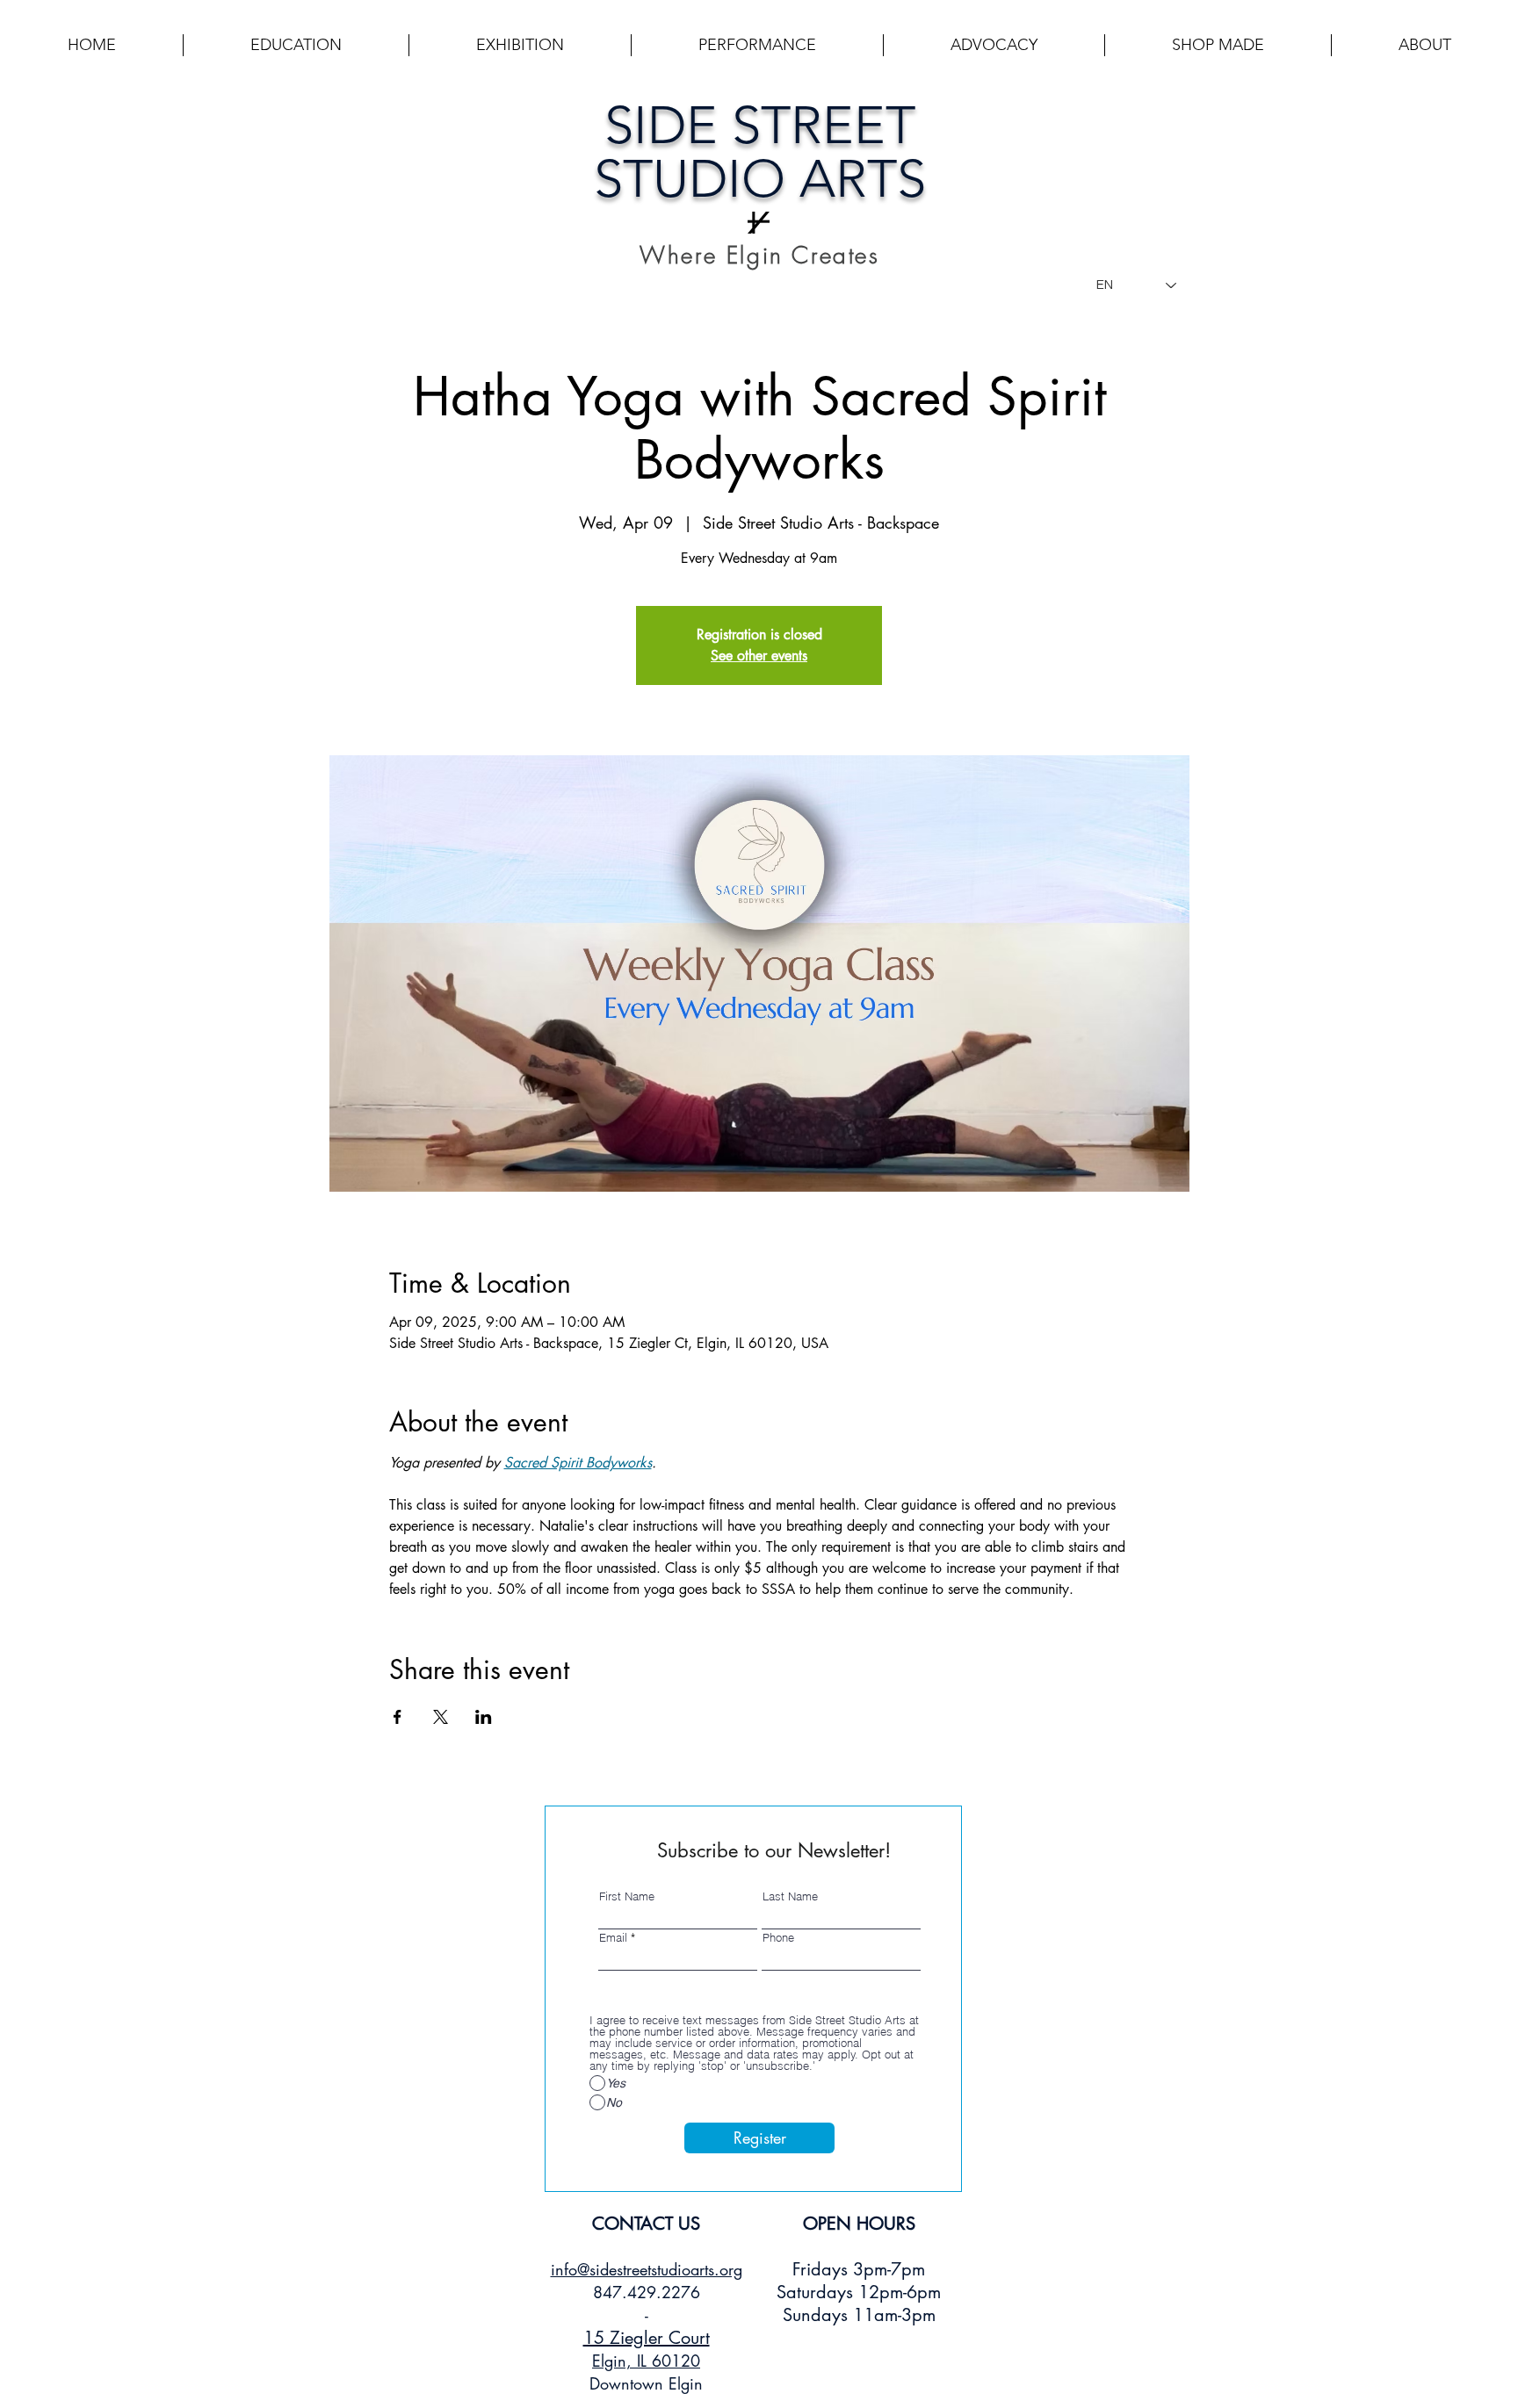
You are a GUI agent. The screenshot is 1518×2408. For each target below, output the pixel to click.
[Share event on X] (441, 1717)
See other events (759, 656)
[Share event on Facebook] (398, 1717)
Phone (778, 1938)
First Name (627, 1896)
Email (613, 1938)
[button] (296, 45)
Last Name (790, 1896)
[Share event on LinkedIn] (484, 1717)
